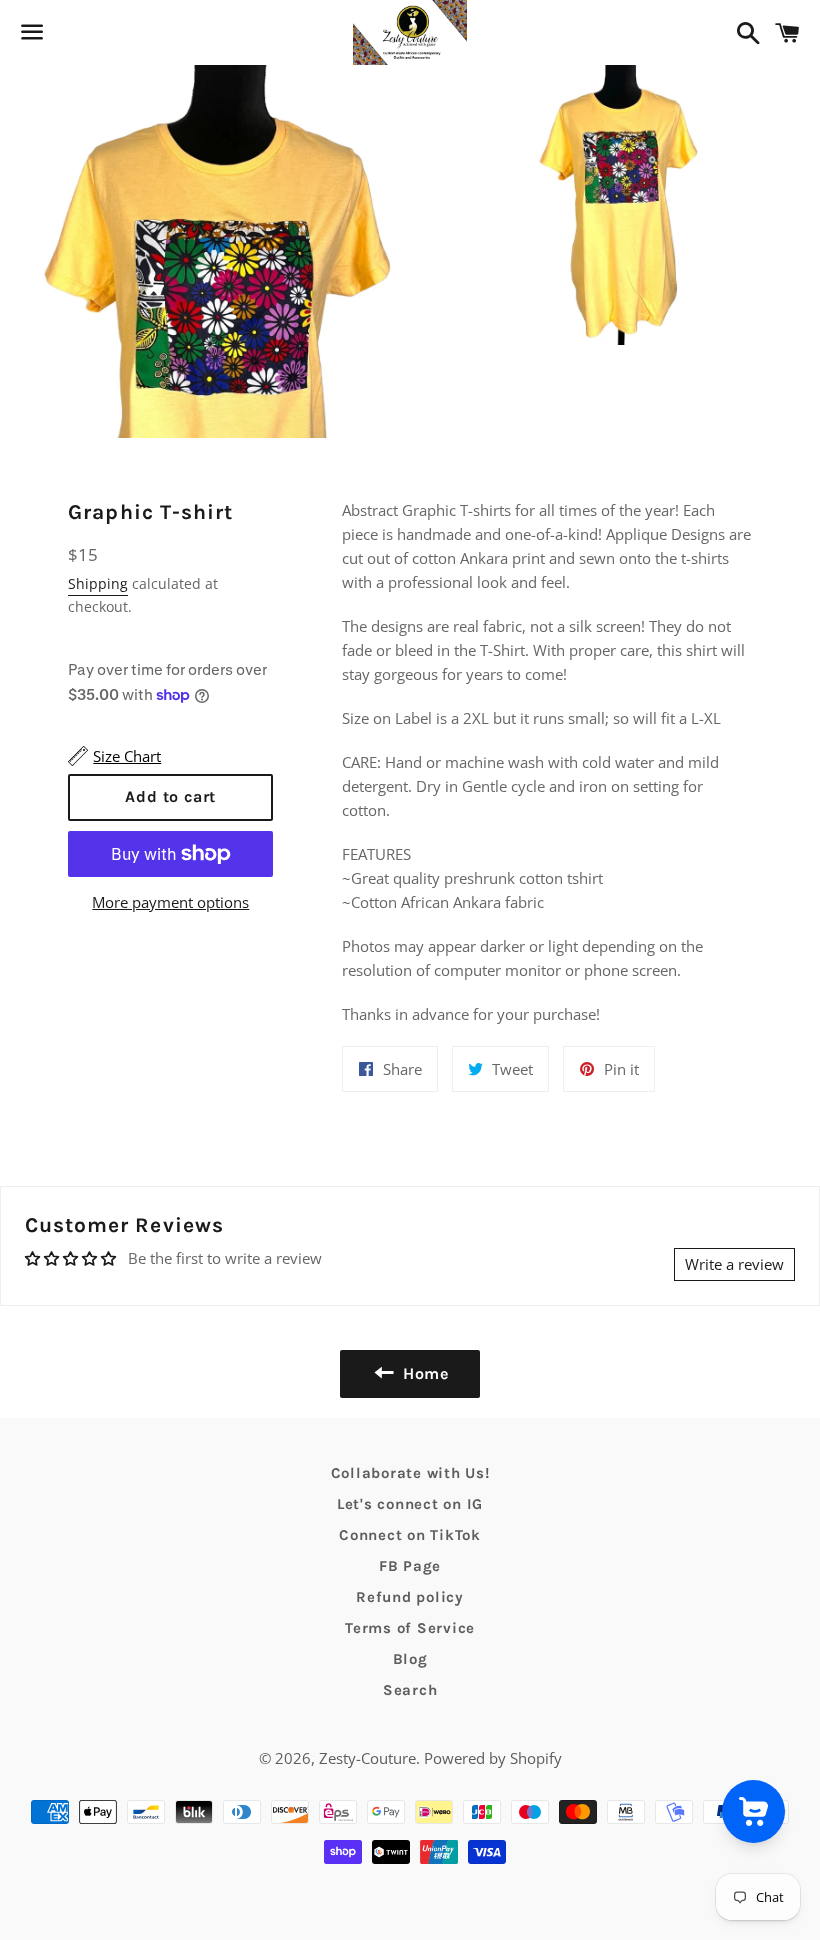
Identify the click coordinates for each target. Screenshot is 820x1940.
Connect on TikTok (410, 1535)
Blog (410, 1659)
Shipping (98, 583)
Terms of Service (410, 1628)
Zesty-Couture (367, 1758)
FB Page (410, 1566)
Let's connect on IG (410, 1504)
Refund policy (410, 1597)
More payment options (170, 902)
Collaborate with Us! (410, 1473)
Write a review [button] (734, 1264)
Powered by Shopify (493, 1758)
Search (410, 1690)
